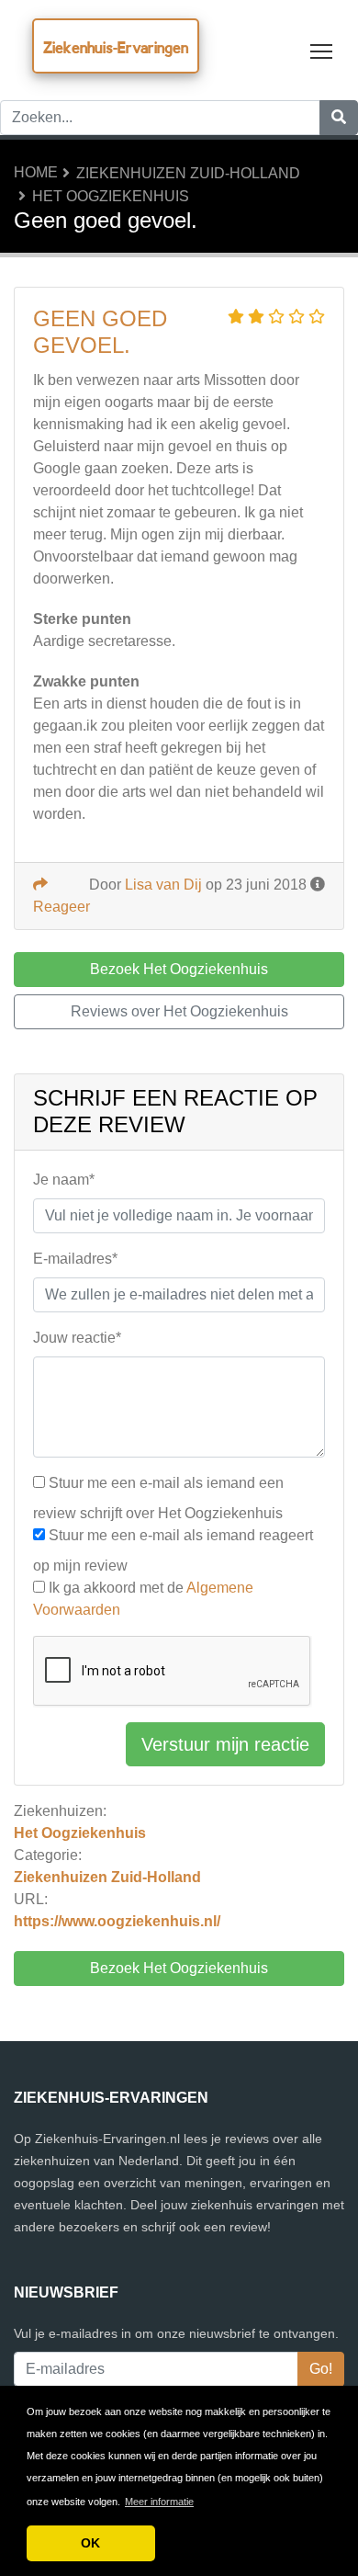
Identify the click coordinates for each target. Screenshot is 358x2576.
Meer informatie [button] (159, 2502)
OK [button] (90, 2543)
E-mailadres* (75, 1259)
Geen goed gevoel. (100, 332)
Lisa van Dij (163, 885)
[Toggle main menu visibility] (322, 50)
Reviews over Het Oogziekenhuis (179, 1011)
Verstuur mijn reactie (225, 1744)
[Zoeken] (339, 118)
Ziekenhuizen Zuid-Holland (188, 173)
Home (36, 172)
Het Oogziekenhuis (111, 196)
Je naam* (64, 1180)
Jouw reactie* (77, 1338)
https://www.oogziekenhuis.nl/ (117, 1921)
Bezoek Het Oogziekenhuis (179, 1968)
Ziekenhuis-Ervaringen (116, 47)
